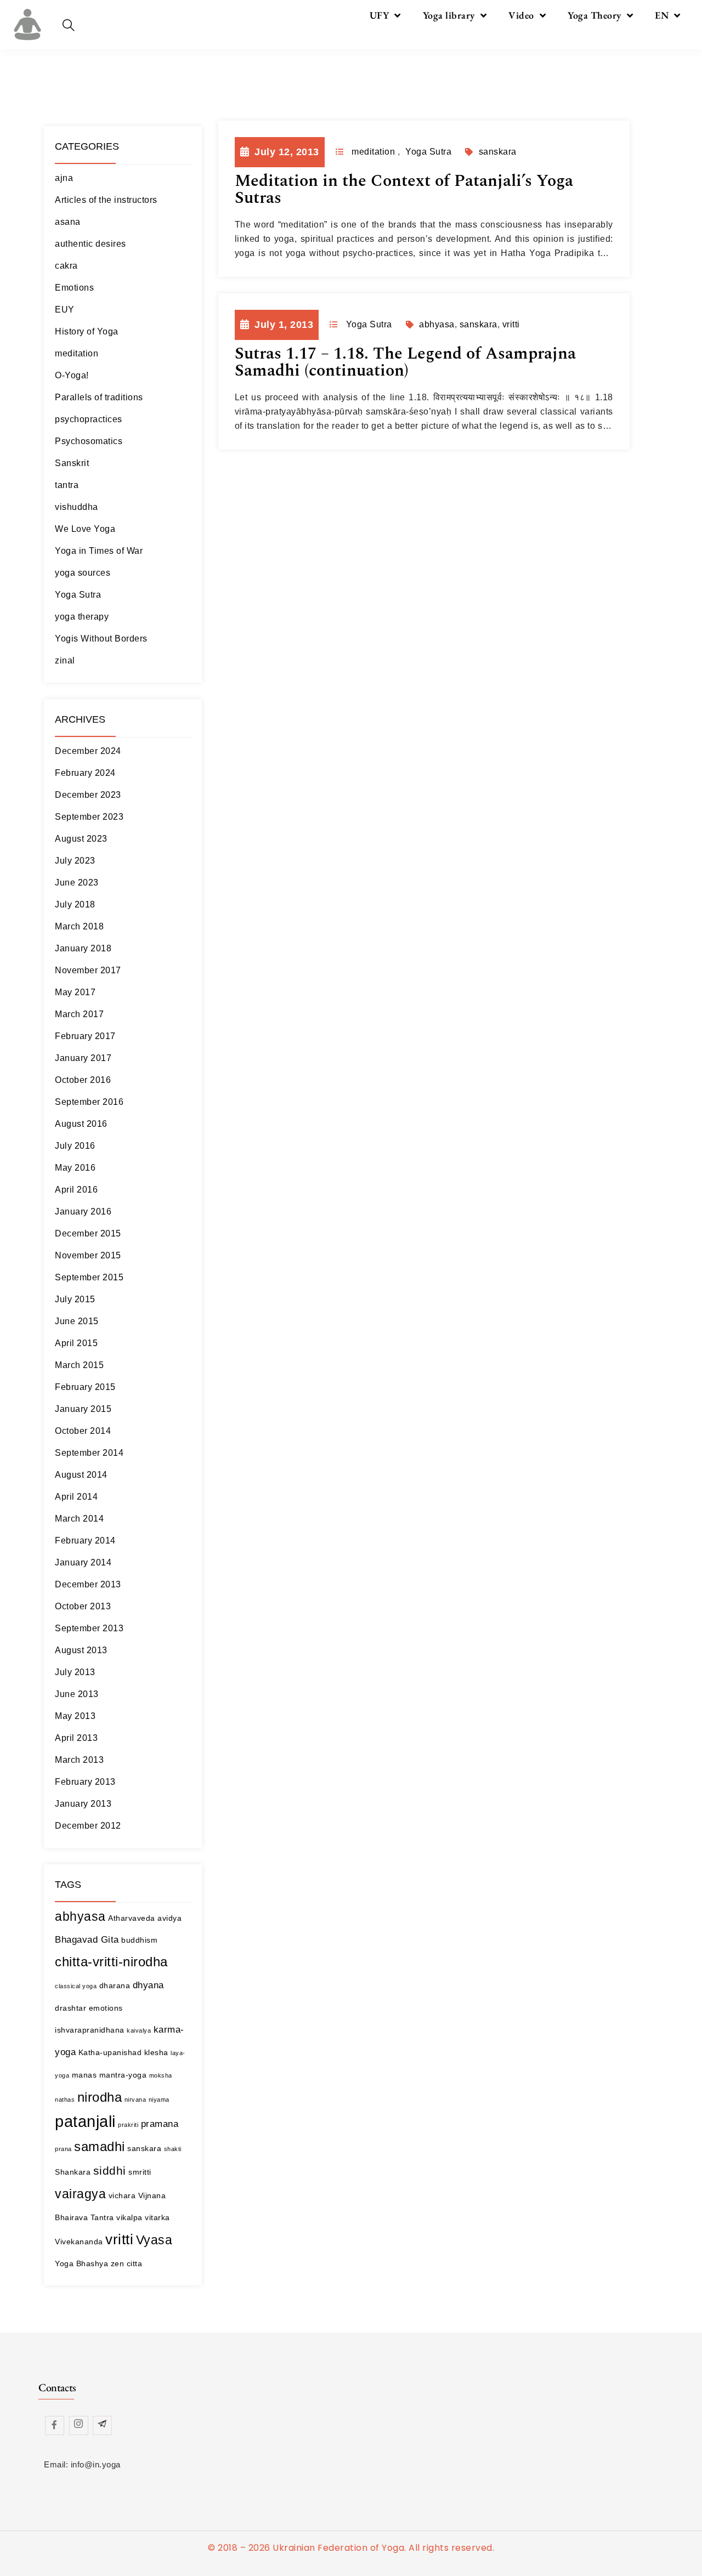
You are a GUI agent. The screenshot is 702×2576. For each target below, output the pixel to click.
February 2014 (85, 1541)
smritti (140, 2172)
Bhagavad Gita (87, 1940)
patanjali (85, 2121)
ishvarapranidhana (90, 2030)
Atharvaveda (132, 1918)
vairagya (80, 2194)
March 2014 (79, 1519)
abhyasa (80, 1916)
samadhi (100, 2146)
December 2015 (88, 1233)
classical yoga (76, 1986)
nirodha (100, 2097)
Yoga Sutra (78, 595)
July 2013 (75, 1672)
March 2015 (79, 1365)
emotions (106, 2008)
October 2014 (83, 1431)
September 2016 (89, 1102)
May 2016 (75, 1168)
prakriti (128, 2125)
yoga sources (83, 573)
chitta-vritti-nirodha (111, 1962)
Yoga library (449, 15)
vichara (122, 2195)
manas (84, 2075)
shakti (173, 2149)
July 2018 (75, 904)
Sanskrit (72, 463)
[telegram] (102, 2425)
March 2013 (79, 1760)
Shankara (73, 2172)
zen (118, 2263)
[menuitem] (668, 15)
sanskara (144, 2148)
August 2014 (81, 1475)
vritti (119, 2239)
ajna (64, 178)
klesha (156, 2052)
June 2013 (77, 1694)
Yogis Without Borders (101, 639)
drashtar (70, 2008)
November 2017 (88, 970)
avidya (169, 1918)
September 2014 (89, 1453)
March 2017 (79, 1014)
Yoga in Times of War (99, 551)
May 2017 (75, 992)
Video (521, 15)
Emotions (74, 288)
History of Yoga (87, 331)
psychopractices (89, 419)
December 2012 (88, 1826)
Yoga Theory (595, 15)
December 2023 (88, 795)
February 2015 (85, 1387)
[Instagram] (79, 2425)
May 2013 (75, 1716)
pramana (160, 2124)
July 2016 (75, 1146)
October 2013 (83, 1606)
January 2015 (83, 1409)
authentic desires (90, 244)
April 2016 (76, 1190)
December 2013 (88, 1584)
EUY (65, 310)
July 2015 (75, 1299)
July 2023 (75, 861)
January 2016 (83, 1212)
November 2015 (88, 1255)
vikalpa (129, 2217)
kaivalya (139, 2030)
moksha (161, 2075)
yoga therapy (82, 617)
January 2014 (83, 1562)
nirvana (135, 2100)
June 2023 (77, 883)
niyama (159, 2100)
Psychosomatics (89, 441)
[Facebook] (55, 2425)
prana (63, 2149)
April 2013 (76, 1738)
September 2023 (89, 817)
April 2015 (76, 1343)
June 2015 (77, 1321)
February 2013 (85, 1782)
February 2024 (85, 773)
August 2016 (81, 1124)
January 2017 (83, 1058)
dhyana (148, 1985)
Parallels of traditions (99, 397)
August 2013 (81, 1650)
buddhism (139, 1940)
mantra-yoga (123, 2075)
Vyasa (154, 2240)
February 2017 (85, 1036)
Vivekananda (79, 2242)
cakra (66, 266)
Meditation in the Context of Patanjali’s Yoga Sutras (404, 189)
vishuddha (77, 507)
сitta (135, 2263)
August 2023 (81, 839)
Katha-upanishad (110, 2052)
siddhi (110, 2171)
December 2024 (88, 751)
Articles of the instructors (106, 200)
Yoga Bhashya (81, 2263)
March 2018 (79, 926)
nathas (65, 2100)
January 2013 (83, 1804)
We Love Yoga (85, 529)
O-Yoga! (72, 375)
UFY (380, 15)
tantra (67, 485)
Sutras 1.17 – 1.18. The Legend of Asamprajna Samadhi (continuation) (405, 362)
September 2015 (89, 1277)
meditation (77, 353)
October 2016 (83, 1080)
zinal (65, 660)
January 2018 (83, 948)
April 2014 (76, 1497)
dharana (115, 1985)
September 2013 (89, 1628)
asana (68, 222)
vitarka (157, 2217)
